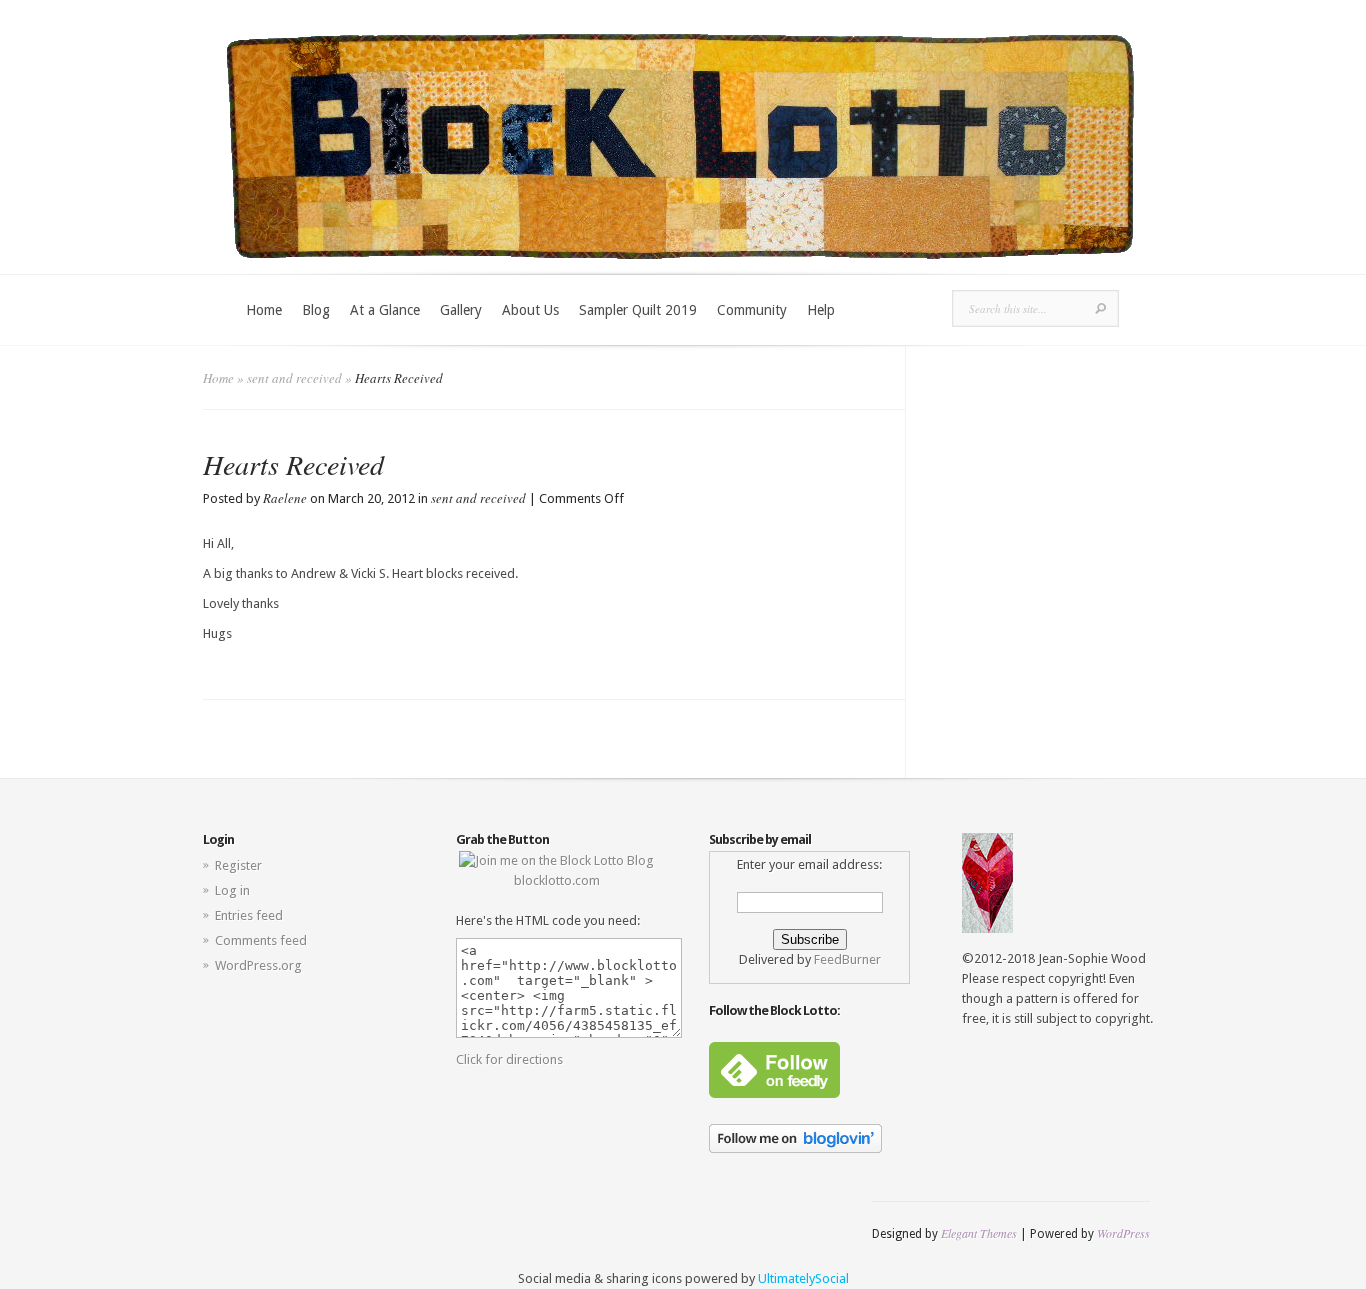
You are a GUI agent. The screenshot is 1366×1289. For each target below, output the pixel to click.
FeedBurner (847, 959)
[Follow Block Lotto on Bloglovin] (795, 1148)
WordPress (1123, 1233)
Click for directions (509, 1059)
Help (821, 310)
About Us (530, 310)
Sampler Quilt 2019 (638, 310)
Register (238, 865)
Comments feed (261, 940)
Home (264, 310)
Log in (232, 890)
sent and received (294, 378)
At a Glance (385, 310)
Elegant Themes (979, 1233)
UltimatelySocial (803, 1278)
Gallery (461, 310)
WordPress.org (258, 965)
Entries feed (249, 915)
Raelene (285, 498)
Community (752, 310)
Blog (316, 310)
